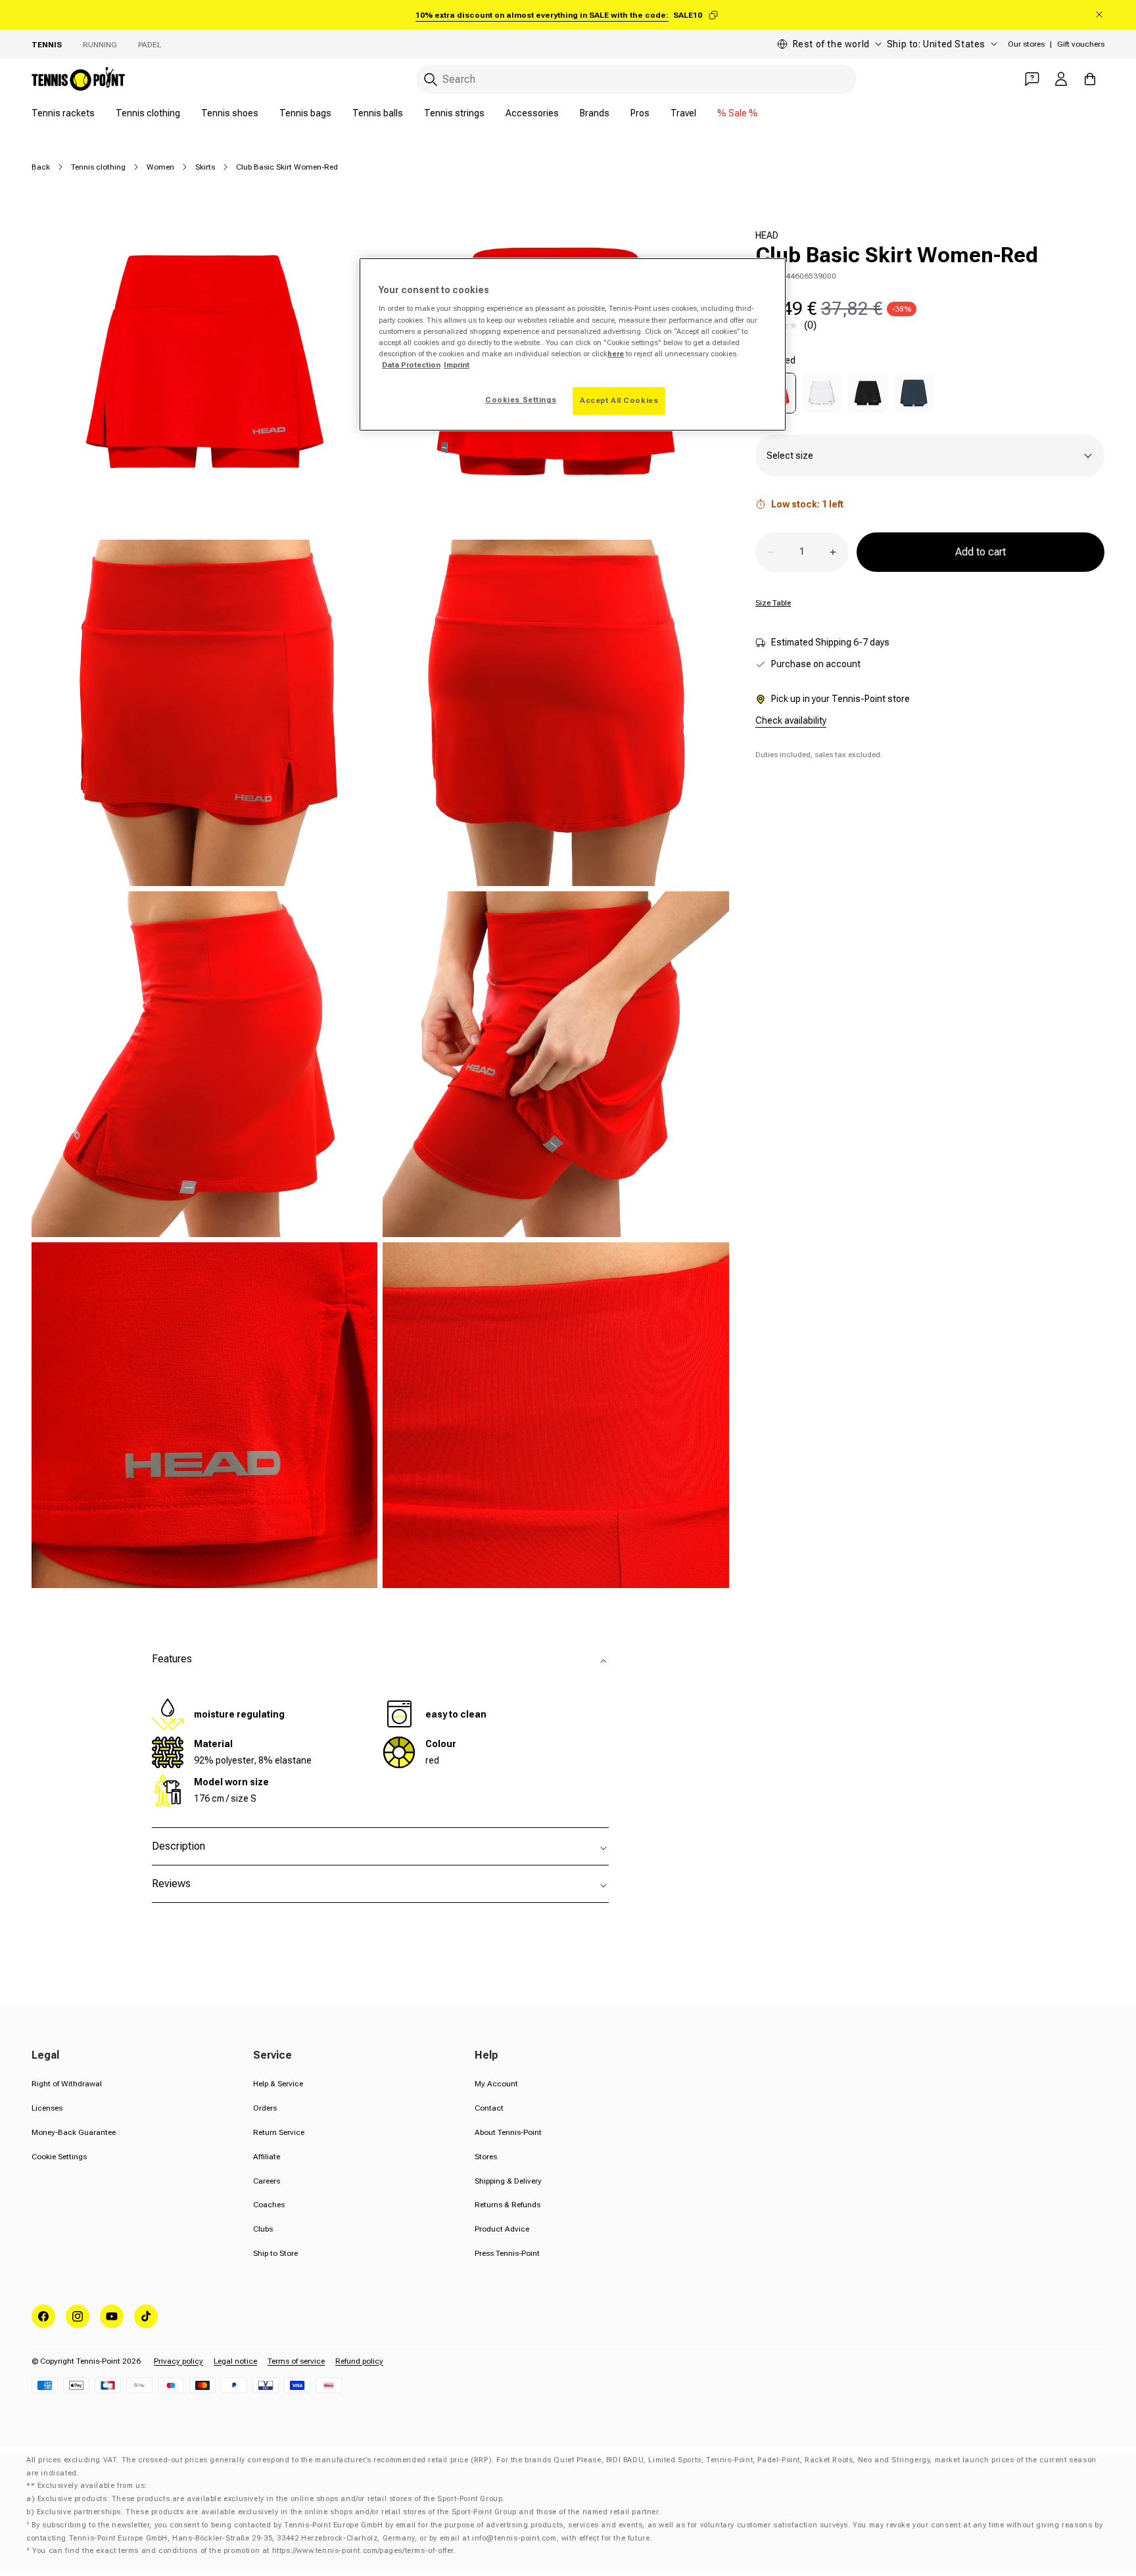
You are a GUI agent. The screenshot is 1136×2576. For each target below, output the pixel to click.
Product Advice (502, 2229)
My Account (496, 2084)
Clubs (263, 2229)
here (616, 354)
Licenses (47, 2108)
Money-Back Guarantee (74, 2132)
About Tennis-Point (508, 2132)
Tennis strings (454, 113)
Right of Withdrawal (67, 2084)
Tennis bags (305, 113)
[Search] (431, 80)
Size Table (773, 603)
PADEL (150, 45)
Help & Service (278, 2084)
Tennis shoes (230, 113)
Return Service (279, 2132)
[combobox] (636, 79)
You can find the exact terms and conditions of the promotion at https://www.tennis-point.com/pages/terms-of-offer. (244, 2551)
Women (160, 167)
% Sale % (738, 113)
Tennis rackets (63, 113)
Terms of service (296, 2361)
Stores (486, 2157)
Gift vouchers (1081, 44)
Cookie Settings (59, 2157)
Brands (595, 113)
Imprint (457, 365)
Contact (489, 2108)
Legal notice (235, 2361)
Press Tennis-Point (507, 2253)
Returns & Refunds (508, 2205)
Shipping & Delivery (508, 2181)
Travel (683, 113)
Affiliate (267, 2157)
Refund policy (359, 2361)
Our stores (1026, 44)
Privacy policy (178, 2361)
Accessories (532, 113)
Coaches (269, 2205)
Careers (267, 2181)
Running (100, 45)
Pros (640, 113)
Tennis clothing (148, 113)
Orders (265, 2108)
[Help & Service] (1032, 79)
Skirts (205, 167)
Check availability (791, 720)
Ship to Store (275, 2253)
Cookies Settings (521, 400)
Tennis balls (378, 113)
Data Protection (411, 365)
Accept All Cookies (619, 400)
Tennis (47, 45)
